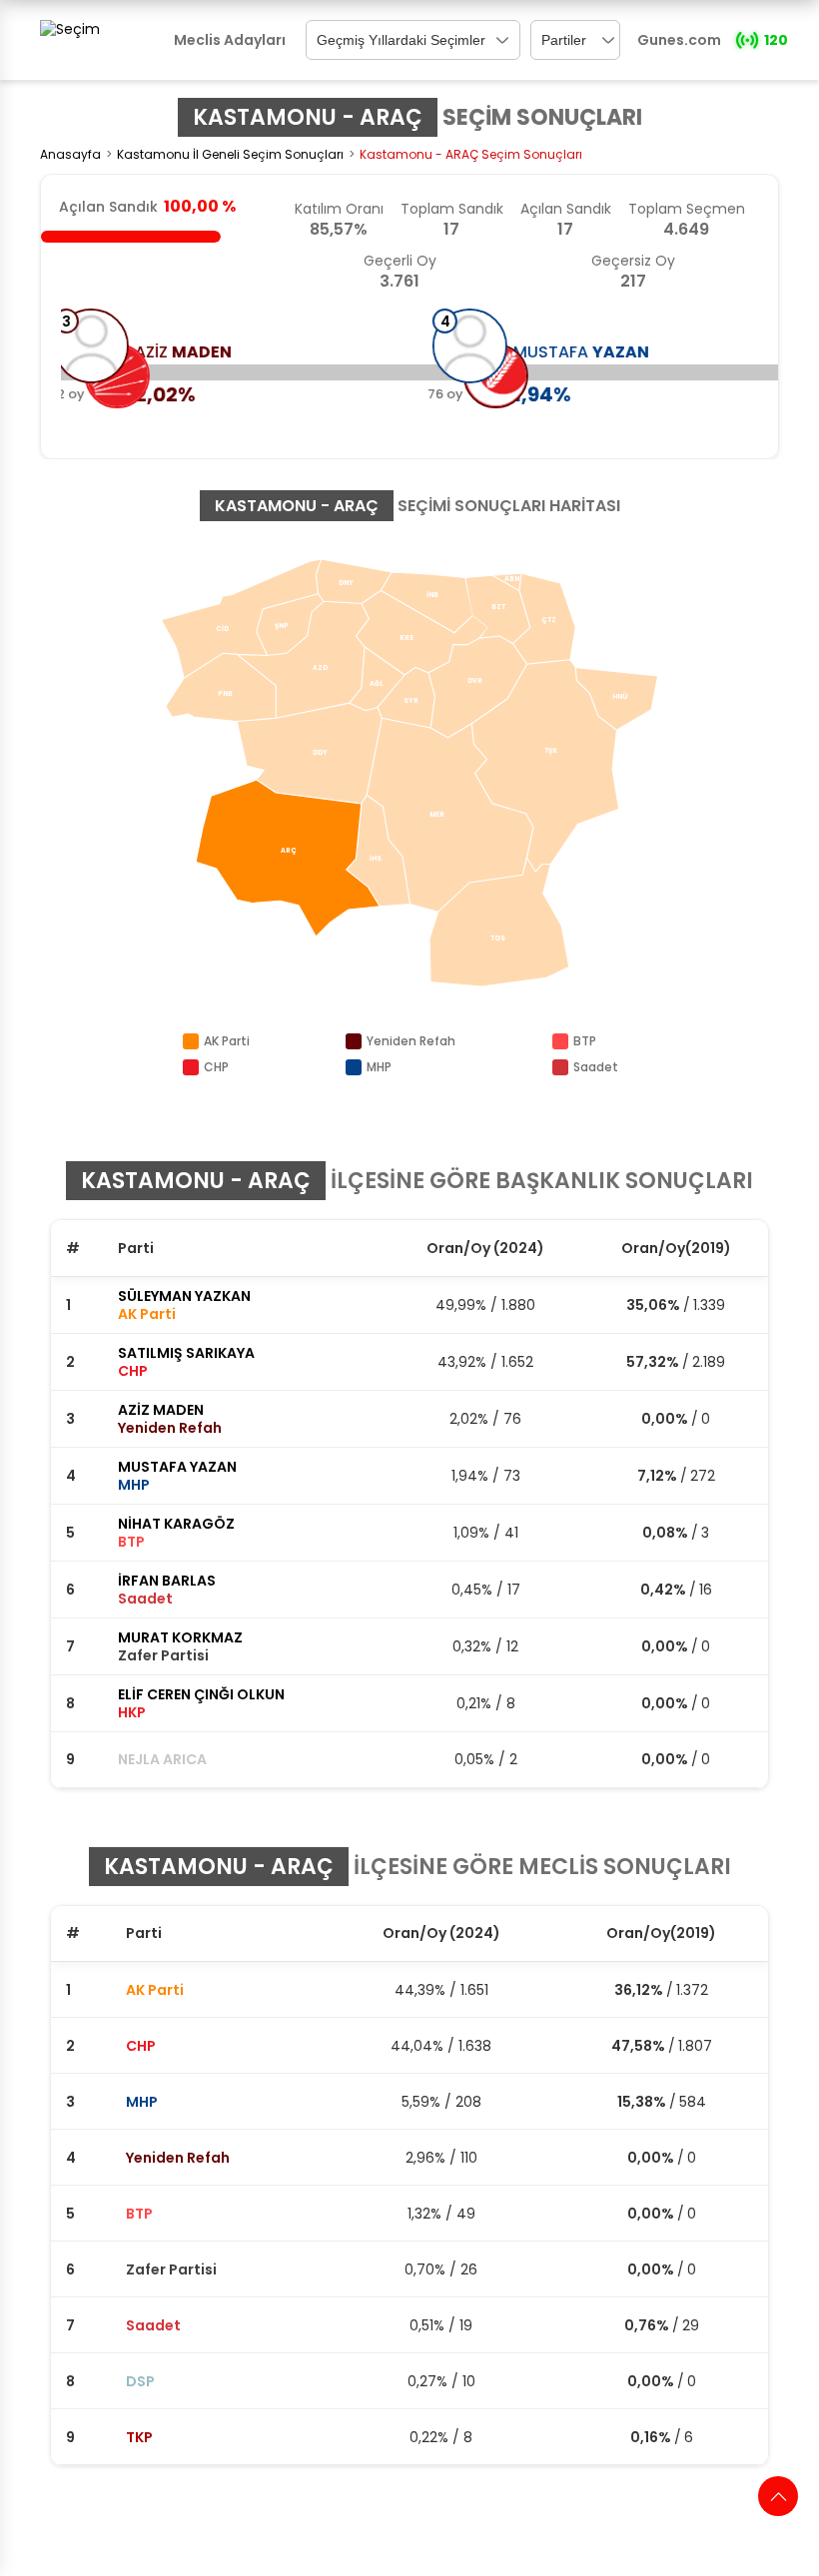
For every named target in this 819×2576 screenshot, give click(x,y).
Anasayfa (70, 154)
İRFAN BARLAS (167, 1581)
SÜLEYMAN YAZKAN (184, 1296)
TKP (139, 2437)
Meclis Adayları (230, 40)
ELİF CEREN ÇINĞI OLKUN (201, 1694)
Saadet (153, 2325)
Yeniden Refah (178, 2158)
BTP (139, 2214)
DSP (140, 2381)
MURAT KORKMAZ (180, 1637)
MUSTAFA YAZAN (177, 1467)
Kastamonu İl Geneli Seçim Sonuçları (230, 154)
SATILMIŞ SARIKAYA (186, 1353)
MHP (142, 2102)
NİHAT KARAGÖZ (176, 1524)
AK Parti (155, 1990)
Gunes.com (679, 40)
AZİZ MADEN (161, 1410)
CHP (141, 2046)
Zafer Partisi (171, 2269)
